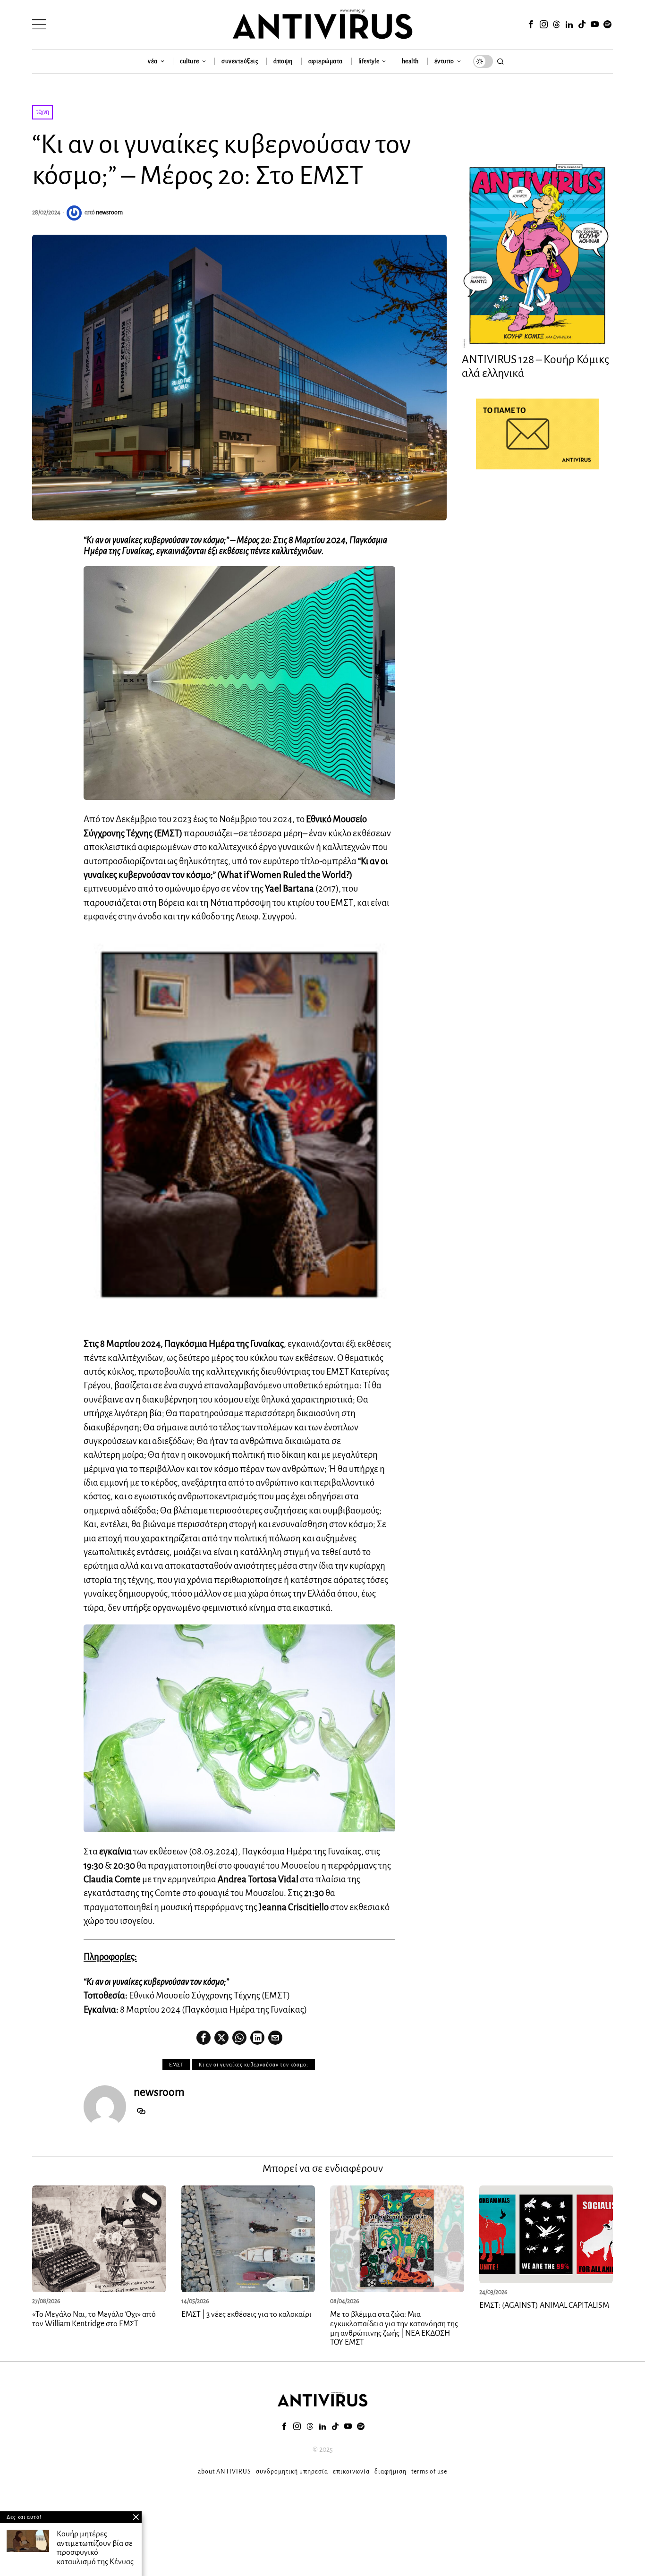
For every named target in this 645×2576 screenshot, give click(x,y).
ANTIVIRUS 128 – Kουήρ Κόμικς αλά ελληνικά (535, 366)
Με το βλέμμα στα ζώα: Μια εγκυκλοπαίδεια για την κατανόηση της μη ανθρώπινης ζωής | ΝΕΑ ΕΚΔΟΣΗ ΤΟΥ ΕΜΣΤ (394, 2328)
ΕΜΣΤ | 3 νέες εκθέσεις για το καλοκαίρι (246, 2314)
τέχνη (42, 112)
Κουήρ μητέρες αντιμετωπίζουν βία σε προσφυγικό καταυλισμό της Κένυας (95, 2548)
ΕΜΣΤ (176, 2065)
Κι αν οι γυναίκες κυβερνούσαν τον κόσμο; (254, 2065)
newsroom (109, 213)
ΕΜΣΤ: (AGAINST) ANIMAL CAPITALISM (544, 2305)
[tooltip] (531, 25)
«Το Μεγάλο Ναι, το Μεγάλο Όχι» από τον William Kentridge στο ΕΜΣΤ (94, 2319)
